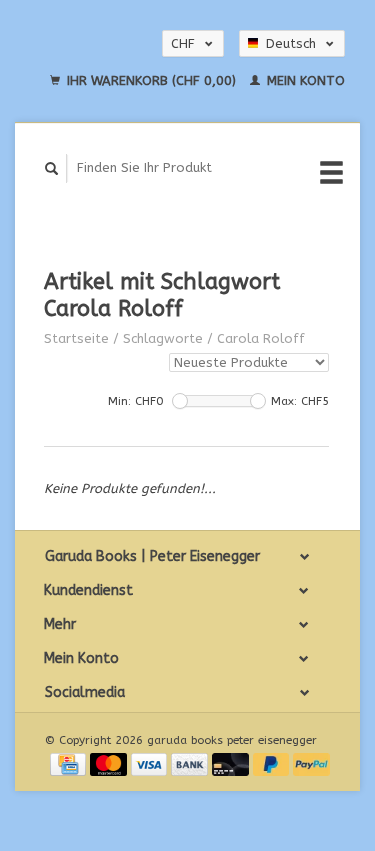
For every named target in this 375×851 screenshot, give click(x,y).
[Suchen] (52, 168)
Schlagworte (163, 338)
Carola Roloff (261, 338)
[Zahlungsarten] (70, 763)
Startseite (76, 338)
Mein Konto (304, 80)
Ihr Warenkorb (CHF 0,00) (151, 80)
